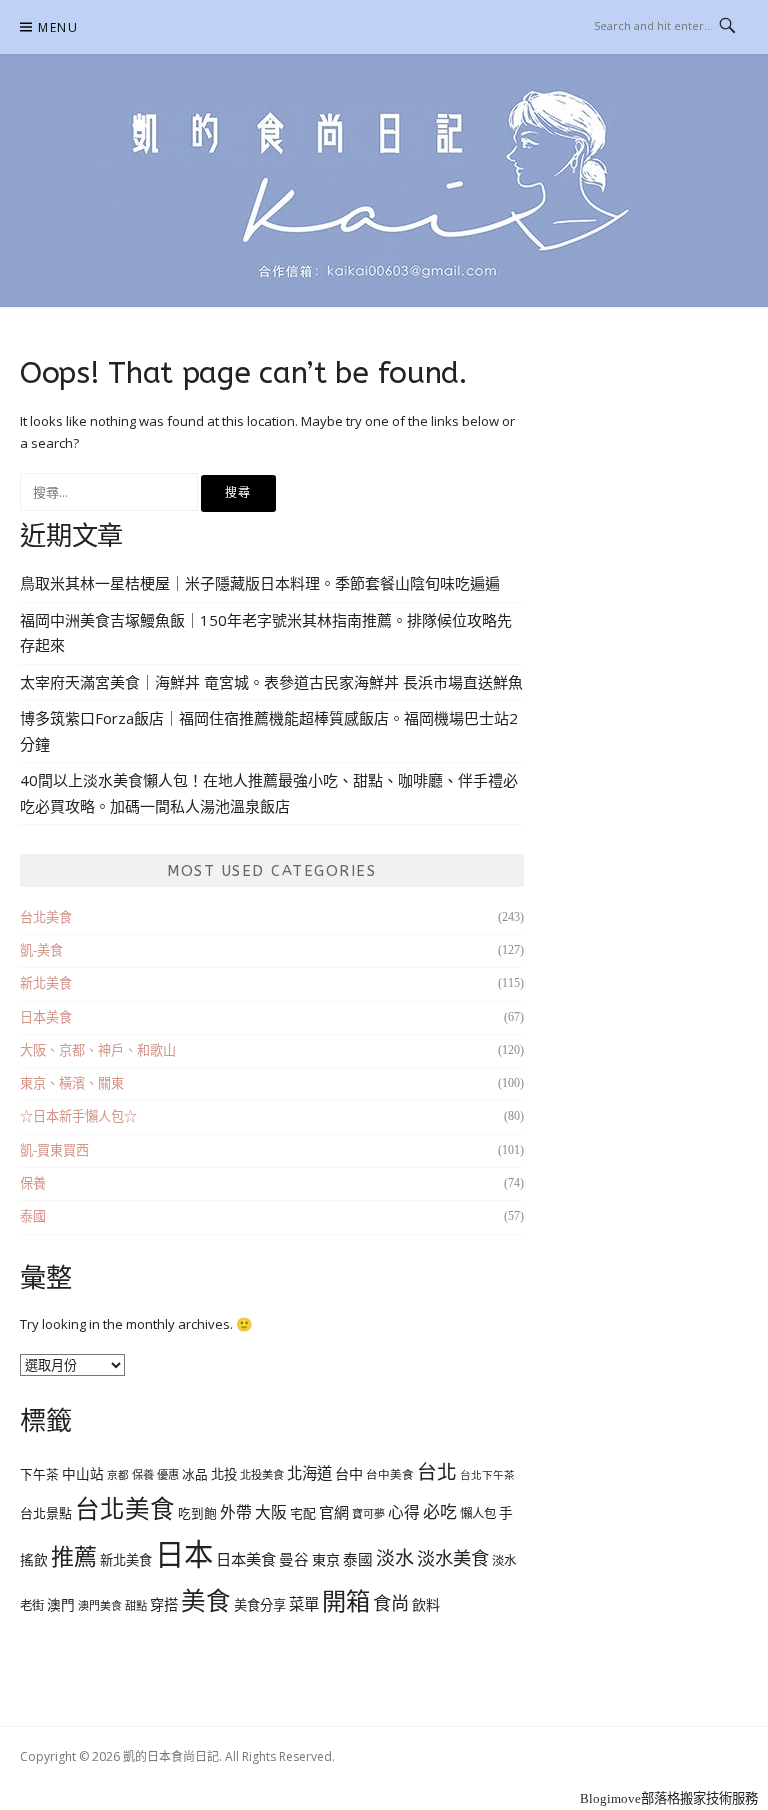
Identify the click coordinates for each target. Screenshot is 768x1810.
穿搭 (164, 1605)
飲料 (426, 1605)
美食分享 (260, 1605)
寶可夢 (368, 1514)
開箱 (346, 1601)
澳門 (61, 1605)
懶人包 (478, 1514)
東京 (326, 1560)
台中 (349, 1474)
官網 (334, 1513)
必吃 (440, 1512)
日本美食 (46, 1017)
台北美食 (46, 917)
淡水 (395, 1558)
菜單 (304, 1604)
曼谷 (294, 1560)
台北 (437, 1472)
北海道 (309, 1473)
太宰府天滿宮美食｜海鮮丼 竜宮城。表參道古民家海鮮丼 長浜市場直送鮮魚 (271, 682)
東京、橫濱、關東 (72, 1083)
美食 (206, 1601)
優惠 (168, 1475)
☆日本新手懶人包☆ (78, 1116)
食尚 (391, 1604)
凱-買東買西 (54, 1150)
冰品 (195, 1475)
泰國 (33, 1216)
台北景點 (46, 1513)
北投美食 (262, 1475)
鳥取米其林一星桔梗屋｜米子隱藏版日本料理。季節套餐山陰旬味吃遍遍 (260, 583)
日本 (184, 1555)
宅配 (303, 1513)
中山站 (83, 1474)
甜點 (136, 1606)
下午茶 (39, 1475)
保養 (33, 1183)
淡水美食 (453, 1559)
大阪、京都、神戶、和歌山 (98, 1050)
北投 (224, 1474)
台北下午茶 (487, 1475)
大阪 (271, 1512)
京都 (118, 1475)
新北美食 (46, 983)
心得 (404, 1512)
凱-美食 (41, 950)
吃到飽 (197, 1514)
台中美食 (390, 1475)
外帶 (236, 1512)
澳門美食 (100, 1606)
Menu (58, 27)
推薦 (74, 1557)
